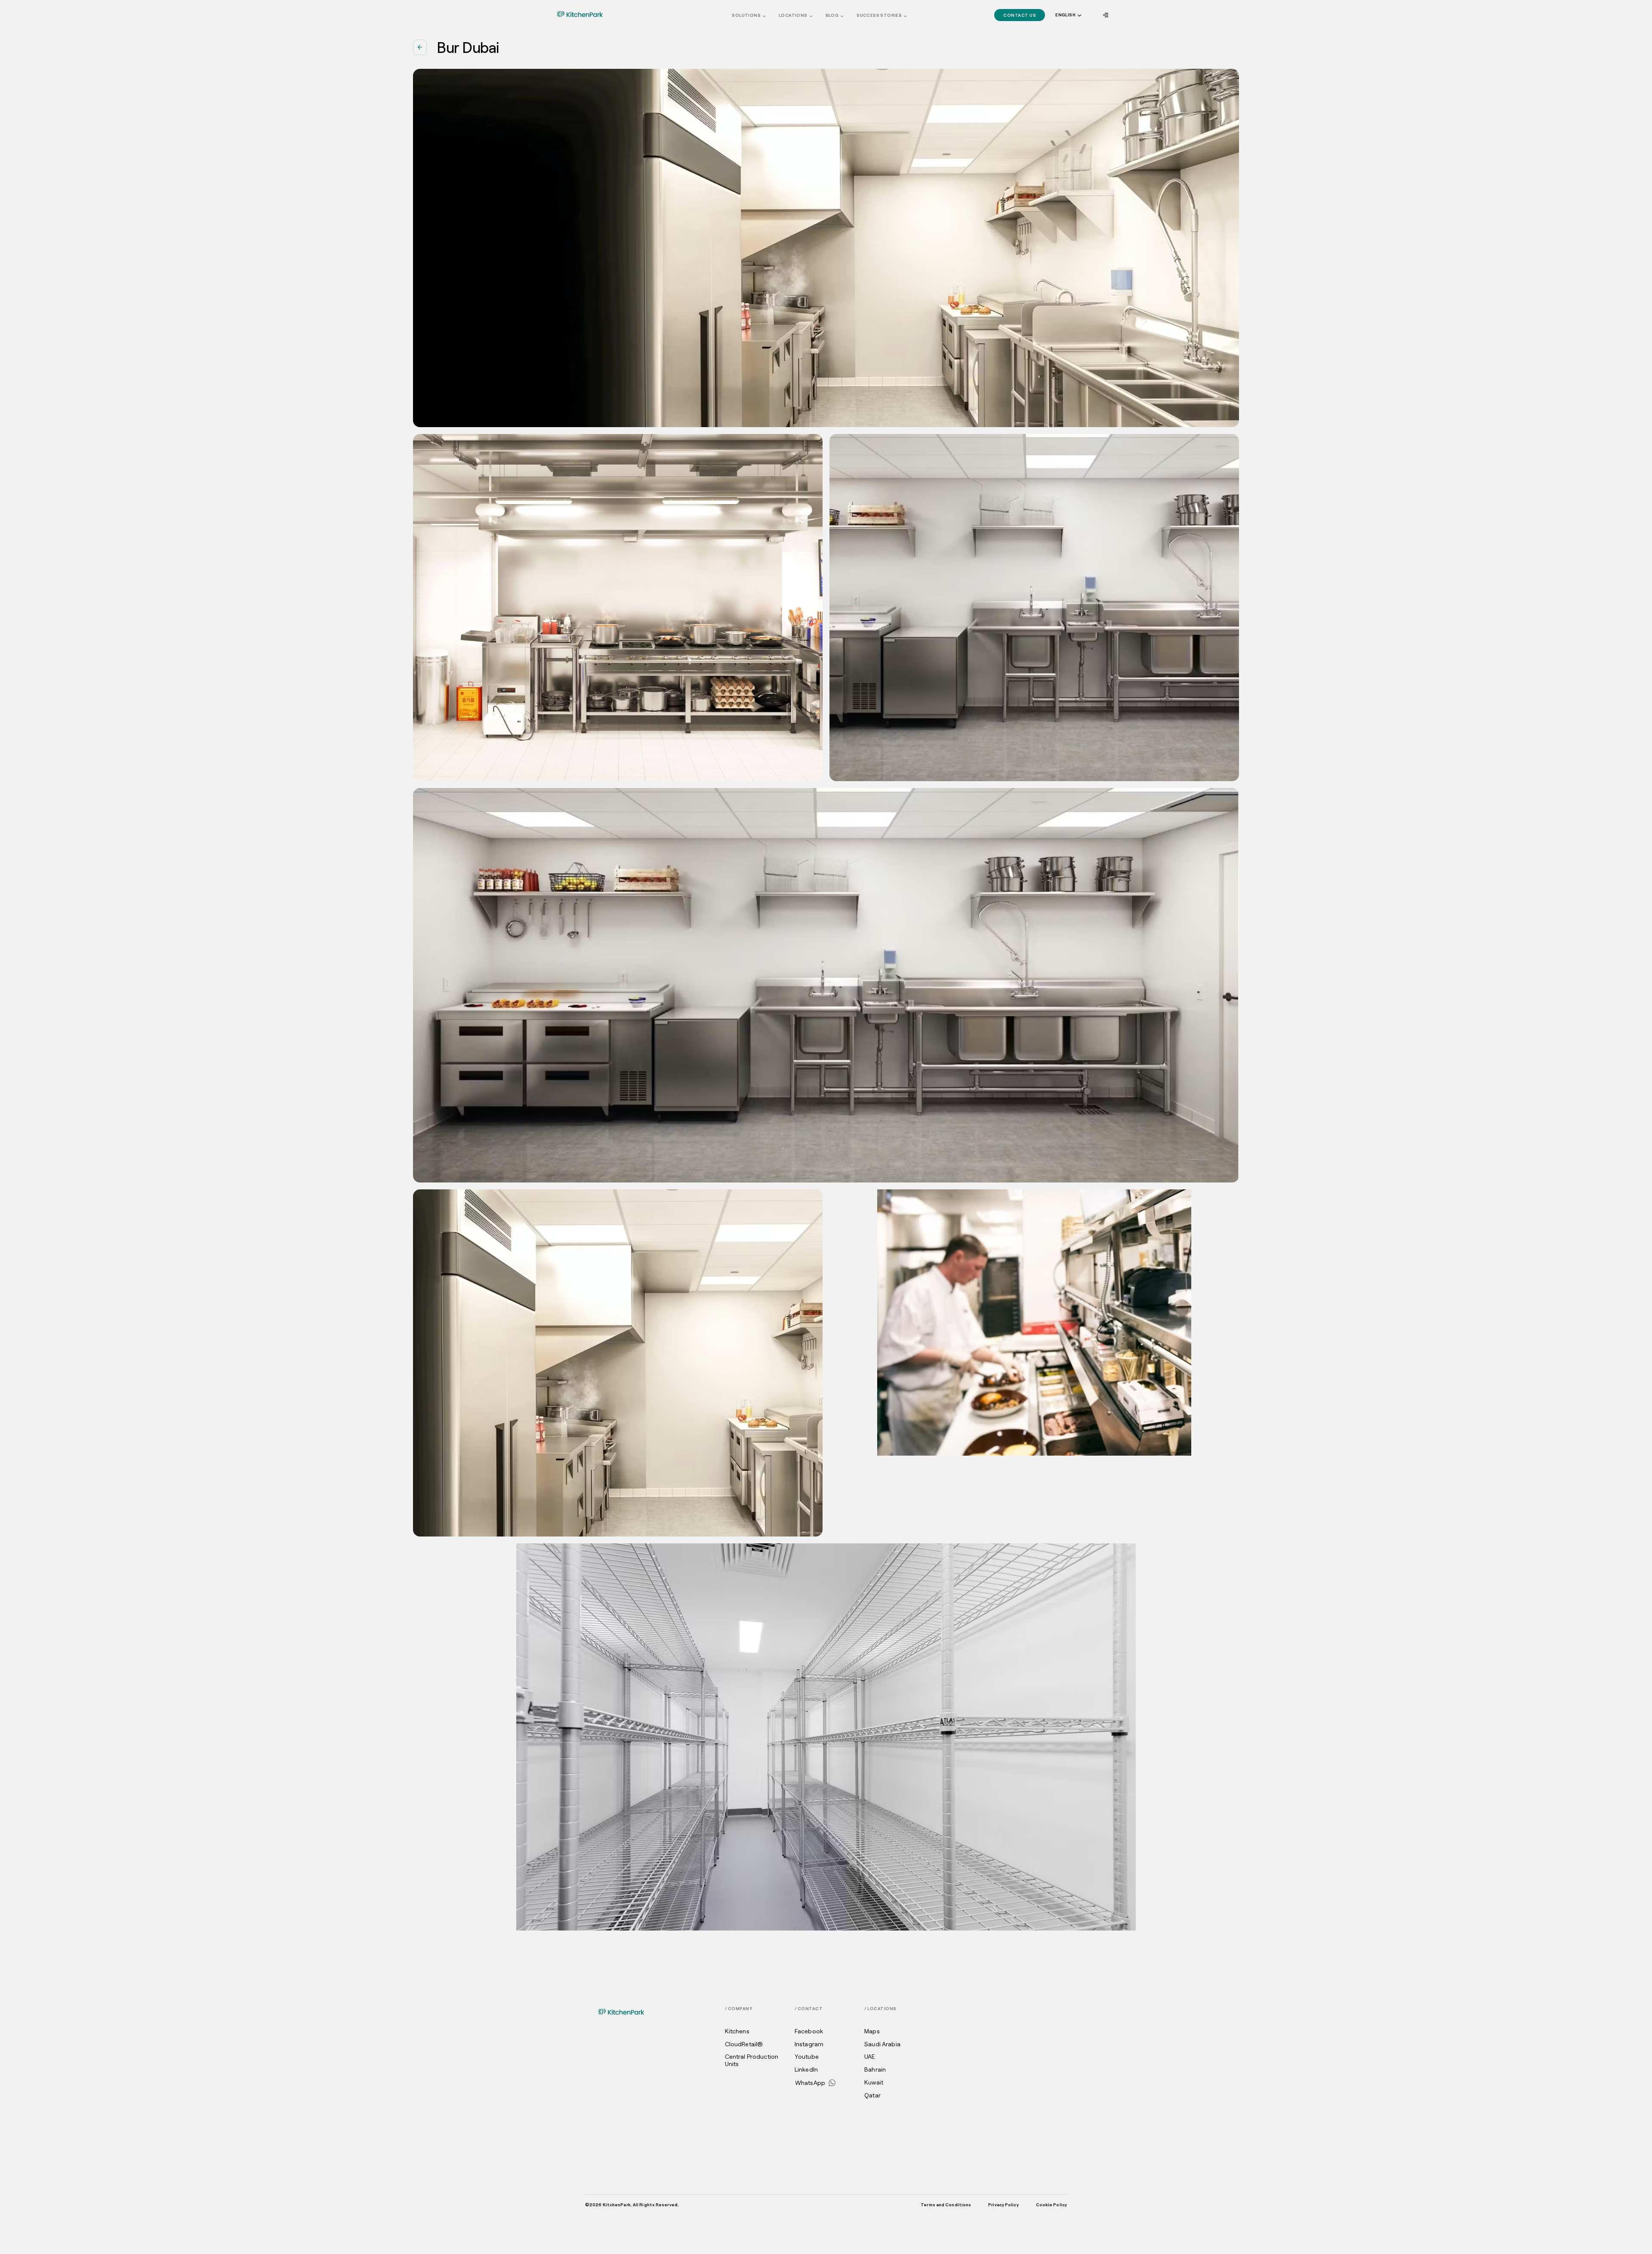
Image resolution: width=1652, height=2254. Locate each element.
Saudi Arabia (882, 2044)
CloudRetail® (744, 2044)
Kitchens (737, 2031)
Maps (872, 2031)
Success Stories (879, 15)
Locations (793, 15)
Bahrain (875, 2069)
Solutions (746, 15)
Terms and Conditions (946, 2205)
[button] (1068, 15)
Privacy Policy (1003, 2205)
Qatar (872, 2095)
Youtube (807, 2057)
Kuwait (874, 2082)
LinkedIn (806, 2069)
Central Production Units (752, 2060)
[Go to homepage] (580, 14)
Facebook (809, 2031)
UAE (870, 2057)
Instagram (809, 2044)
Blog (832, 15)
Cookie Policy (1051, 2205)
